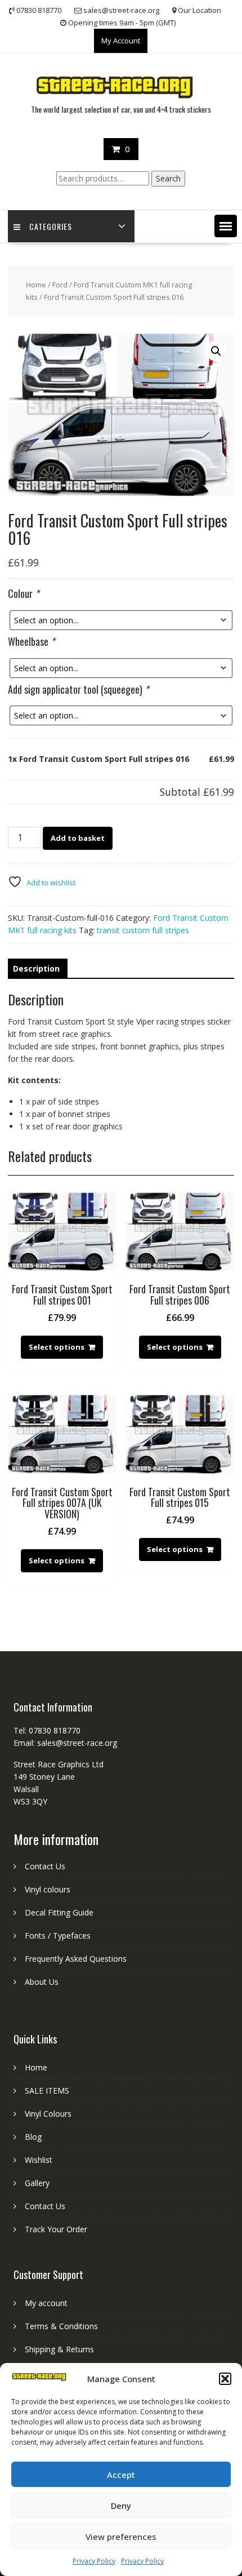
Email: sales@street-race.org (65, 1743)
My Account (121, 41)
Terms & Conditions (61, 2326)
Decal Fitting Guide (59, 1912)
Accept (121, 2475)
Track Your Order (56, 2229)
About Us (42, 1982)
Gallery (37, 2183)
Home (36, 285)
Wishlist (39, 2160)
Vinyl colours (48, 1889)
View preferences (121, 2537)
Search (168, 178)
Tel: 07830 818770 (47, 1730)
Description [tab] (36, 968)
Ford (60, 285)
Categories (51, 226)
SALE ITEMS (47, 2090)
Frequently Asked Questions (76, 1959)
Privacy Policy (94, 2561)
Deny (121, 2506)
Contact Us (45, 1866)
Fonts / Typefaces (58, 1936)
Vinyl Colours (48, 2114)
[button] (225, 2379)
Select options (57, 1347)
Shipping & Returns (59, 2349)
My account (46, 2303)
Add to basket (78, 838)
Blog (33, 2137)
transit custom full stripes (143, 930)
